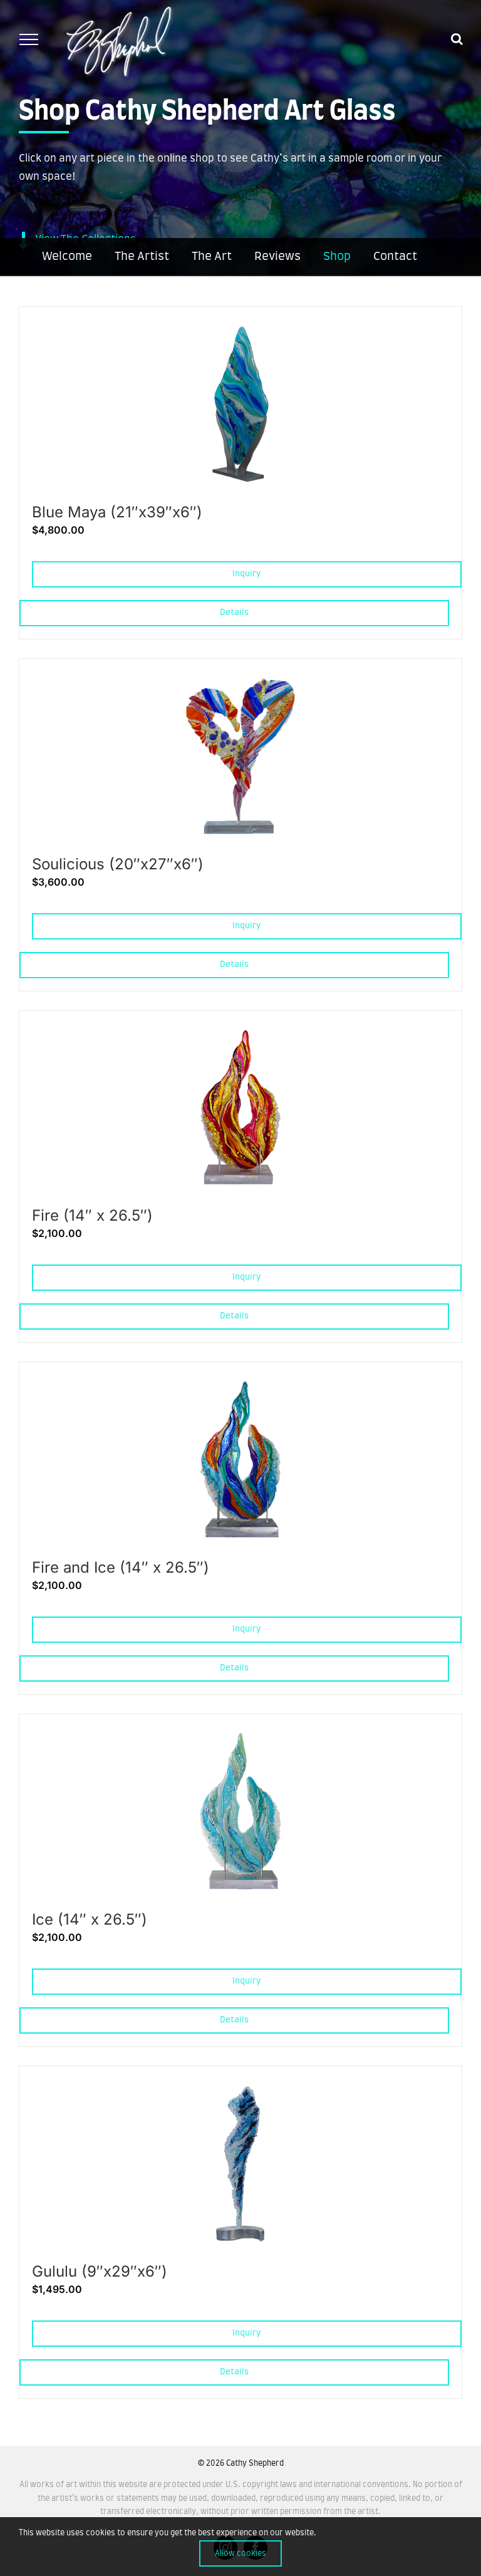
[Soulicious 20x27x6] (241, 683)
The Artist (142, 257)
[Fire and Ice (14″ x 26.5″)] (240, 1386)
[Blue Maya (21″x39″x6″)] (241, 331)
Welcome (67, 257)
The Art (212, 257)
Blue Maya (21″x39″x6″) (117, 512)
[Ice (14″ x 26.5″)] (240, 1738)
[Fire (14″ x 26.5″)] (241, 1035)
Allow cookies (240, 2553)
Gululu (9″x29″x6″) (100, 2271)
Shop (337, 257)
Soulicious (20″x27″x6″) (118, 864)
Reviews (277, 257)
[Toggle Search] (457, 39)
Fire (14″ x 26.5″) (92, 1215)
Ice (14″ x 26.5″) (90, 1919)
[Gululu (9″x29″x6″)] (241, 2090)
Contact (395, 257)
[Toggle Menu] (28, 39)
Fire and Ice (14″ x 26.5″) (121, 1567)
